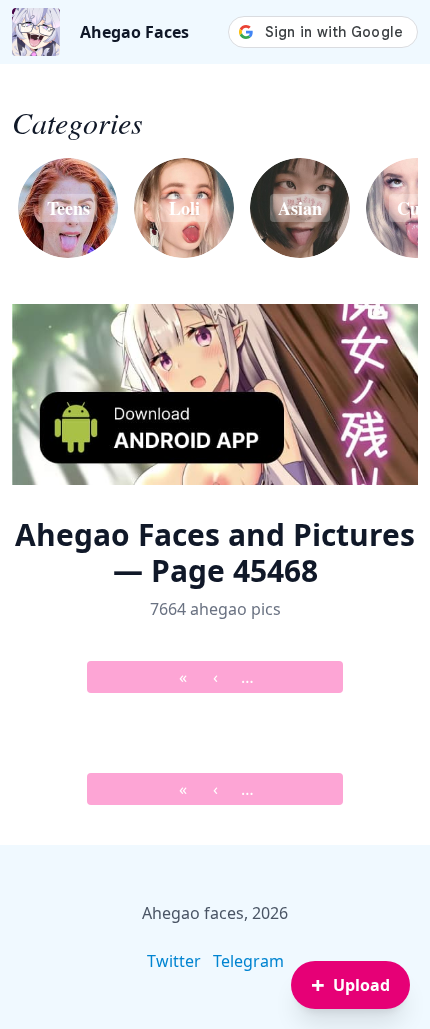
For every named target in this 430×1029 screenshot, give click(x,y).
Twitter (174, 961)
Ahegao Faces (134, 32)
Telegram (248, 961)
